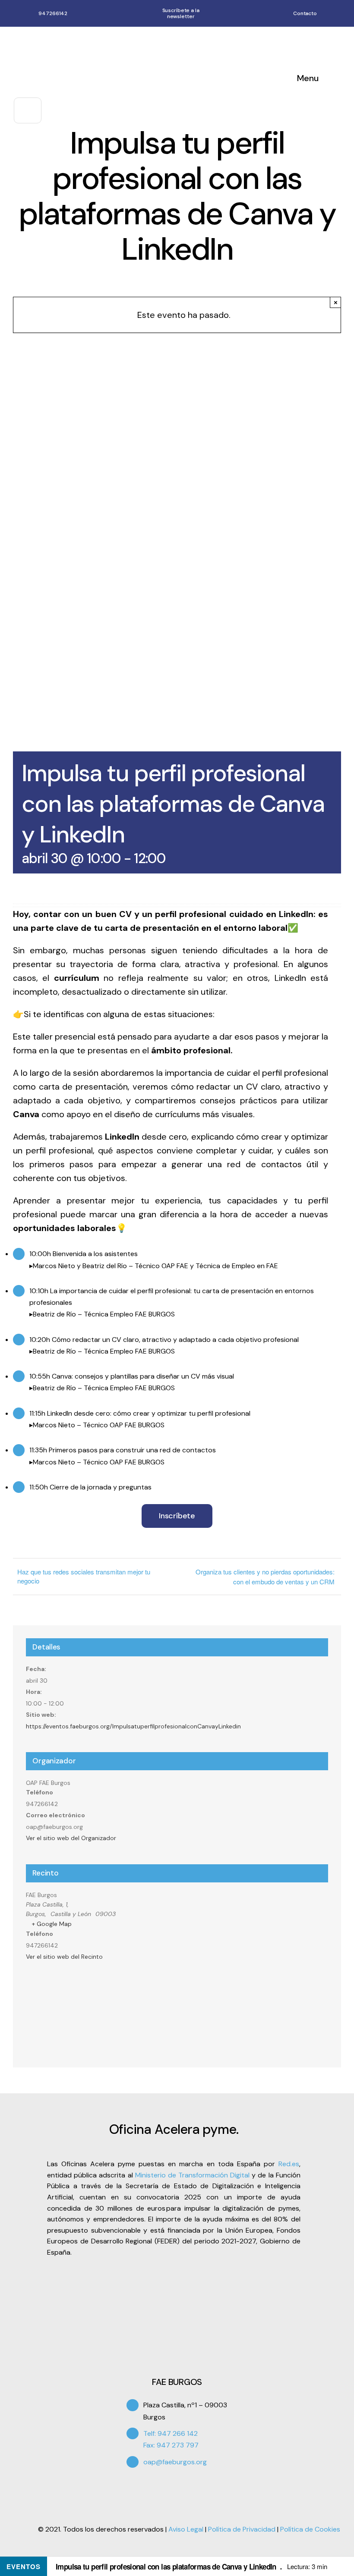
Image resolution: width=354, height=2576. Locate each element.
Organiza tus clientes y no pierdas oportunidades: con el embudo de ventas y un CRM (265, 1577)
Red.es (289, 2164)
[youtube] (159, 2487)
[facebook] (130, 2487)
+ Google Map (52, 1924)
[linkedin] (174, 2487)
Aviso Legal (186, 2529)
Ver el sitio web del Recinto (64, 1957)
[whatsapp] (337, 13)
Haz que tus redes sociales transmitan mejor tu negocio (84, 1576)
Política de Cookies (310, 2529)
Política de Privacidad (242, 2529)
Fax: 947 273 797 (171, 2445)
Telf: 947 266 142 (171, 2433)
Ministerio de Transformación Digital (193, 2175)
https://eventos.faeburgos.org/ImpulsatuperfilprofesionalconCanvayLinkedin (133, 1726)
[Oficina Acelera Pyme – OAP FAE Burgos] (95, 39)
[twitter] (144, 2487)
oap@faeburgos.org (175, 2462)
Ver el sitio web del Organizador (71, 1838)
